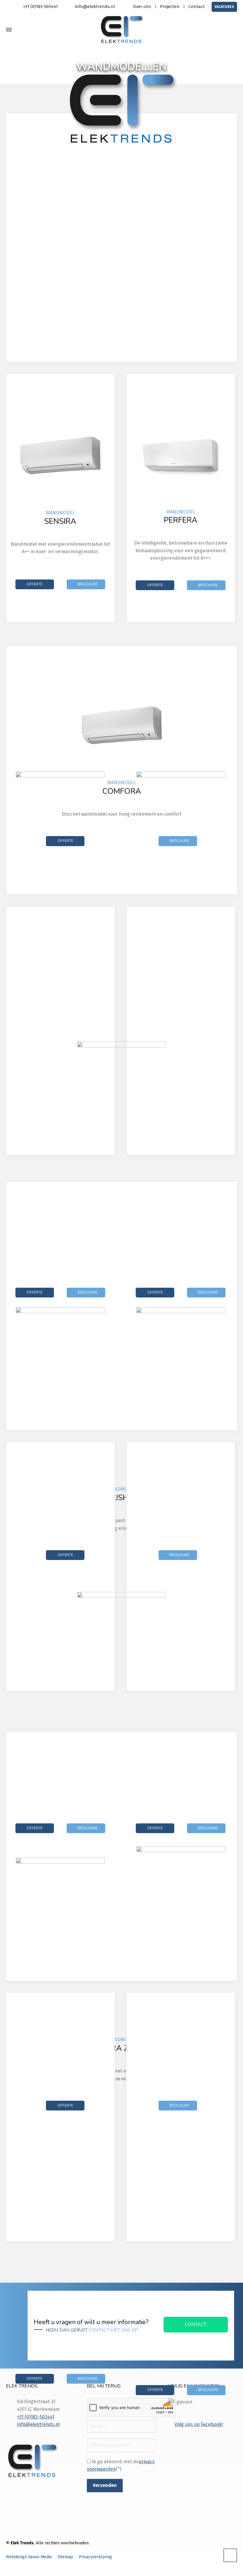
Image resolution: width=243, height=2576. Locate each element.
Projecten (170, 7)
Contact (197, 7)
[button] (7, 2568)
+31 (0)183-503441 (40, 7)
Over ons (142, 7)
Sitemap (65, 2557)
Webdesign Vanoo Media (29, 2557)
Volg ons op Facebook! (199, 2424)
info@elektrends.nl (95, 7)
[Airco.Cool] (121, 30)
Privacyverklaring (95, 2557)
